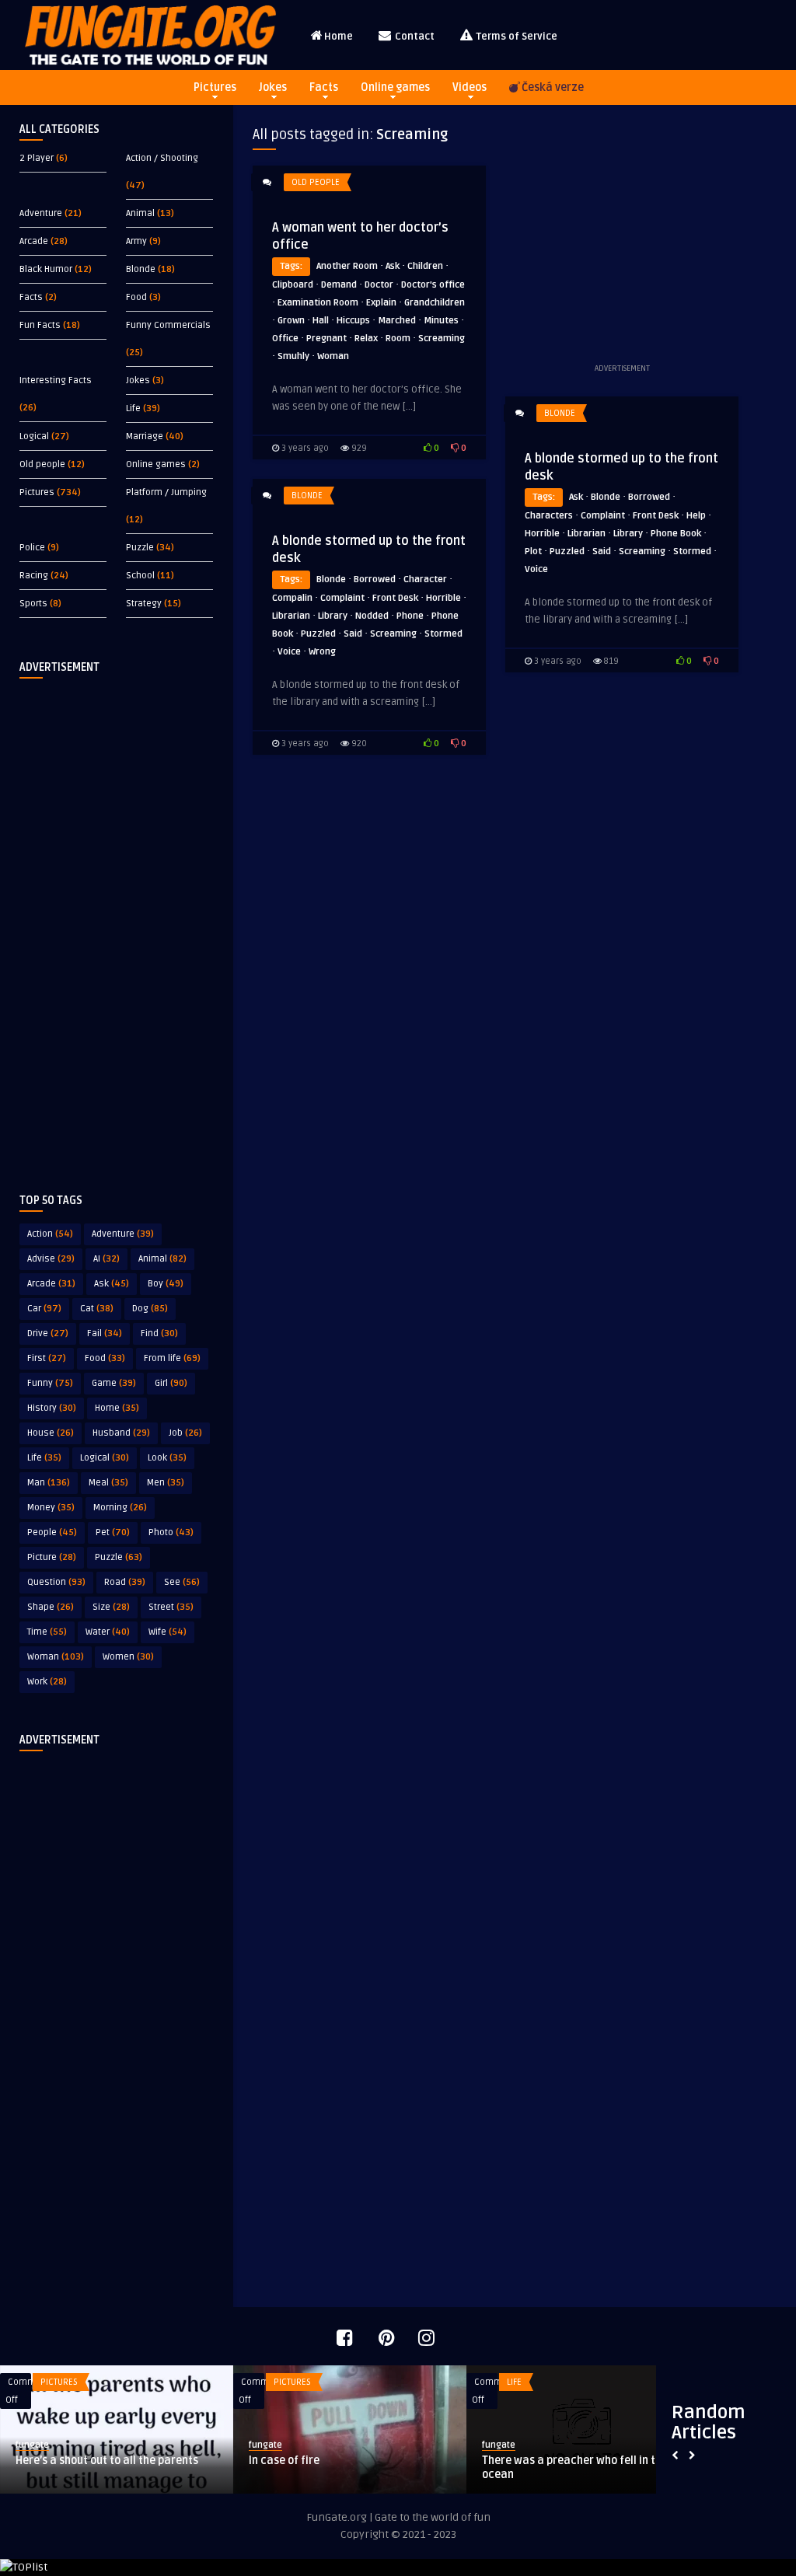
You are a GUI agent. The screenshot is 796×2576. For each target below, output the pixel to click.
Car (44, 1309)
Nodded (372, 616)
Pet (113, 1532)
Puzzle (140, 548)
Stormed (692, 552)
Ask (112, 1284)
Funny (50, 1383)
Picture (52, 1557)
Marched (397, 321)
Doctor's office (433, 285)
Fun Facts (40, 325)
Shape (51, 1607)
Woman (56, 1657)
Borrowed (649, 497)
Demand (339, 285)
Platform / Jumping (166, 492)
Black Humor (46, 269)
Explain (381, 303)
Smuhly (293, 356)
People (52, 1532)
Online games (395, 87)
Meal (108, 1483)
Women (128, 1657)
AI (106, 1259)
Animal (140, 213)
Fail (105, 1333)
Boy (166, 1284)
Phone (410, 616)
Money (51, 1508)
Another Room (347, 266)
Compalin (292, 598)
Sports (33, 604)
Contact (414, 37)
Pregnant (326, 339)
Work (47, 1682)
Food (136, 297)
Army (136, 241)
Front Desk (656, 516)
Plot (533, 552)
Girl (171, 1383)
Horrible (542, 534)
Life (133, 408)
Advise (51, 1259)
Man (49, 1483)
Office (285, 339)
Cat (97, 1309)
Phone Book (676, 534)
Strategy (144, 604)
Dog (150, 1309)
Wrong (322, 652)
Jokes (273, 87)
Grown (291, 321)
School (140, 576)
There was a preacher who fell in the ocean (133, 2468)
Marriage (145, 436)
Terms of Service (516, 37)
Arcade (34, 241)
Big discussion (309, 2461)
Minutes (441, 321)
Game (114, 1383)
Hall (321, 321)
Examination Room (318, 303)
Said (602, 552)
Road (125, 1582)
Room (398, 339)
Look (167, 1458)
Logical (34, 436)
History (52, 1408)
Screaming (442, 339)
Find (159, 1333)
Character (425, 579)
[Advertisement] (117, 923)
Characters (549, 516)
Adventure (41, 213)
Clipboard (293, 285)
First (47, 1358)
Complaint (603, 516)
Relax (366, 339)
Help (696, 516)
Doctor (379, 285)
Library (628, 534)
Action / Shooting (162, 158)
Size (111, 1607)
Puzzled (567, 552)
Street (171, 1607)
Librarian (587, 534)
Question (56, 1582)
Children (425, 266)
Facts (324, 87)
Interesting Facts (56, 380)
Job (185, 1433)
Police (32, 548)
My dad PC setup (548, 2461)
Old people (42, 464)
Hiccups (353, 321)
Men (166, 1483)
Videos (470, 87)
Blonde (141, 269)
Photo (171, 1532)
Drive (48, 1333)
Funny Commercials (168, 325)
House (51, 1433)
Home (339, 37)
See (182, 1582)
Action (50, 1234)
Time (47, 1632)
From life (172, 1358)
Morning (120, 1508)
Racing (34, 576)
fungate (56, 2445)
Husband (121, 1433)
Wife (168, 1632)
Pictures (215, 87)
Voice (536, 569)
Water (108, 1632)
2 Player (37, 158)
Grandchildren (435, 303)
